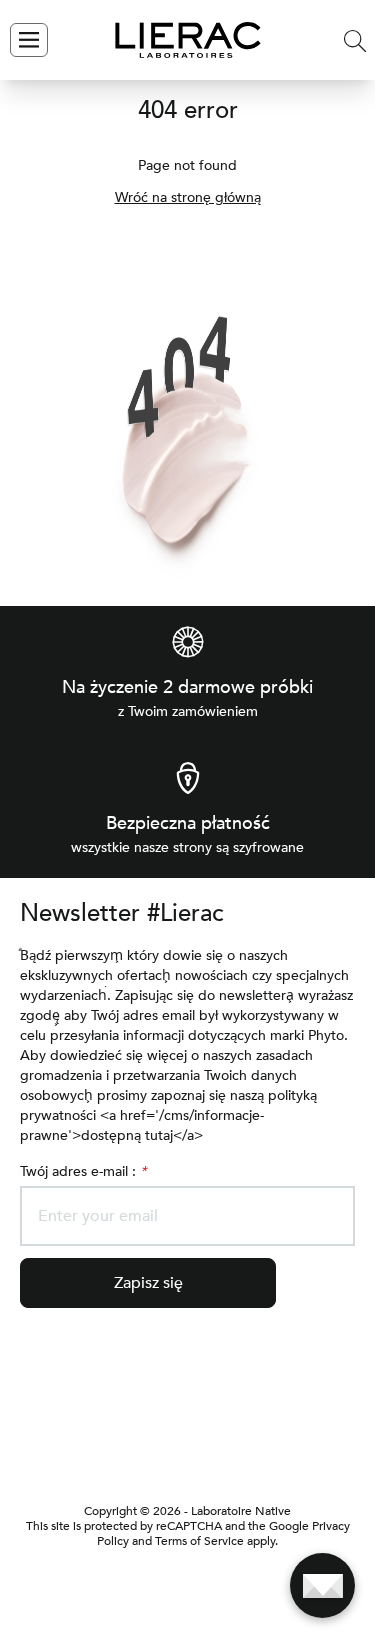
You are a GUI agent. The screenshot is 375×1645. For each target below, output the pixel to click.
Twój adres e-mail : (83, 1171)
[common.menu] (29, 40)
